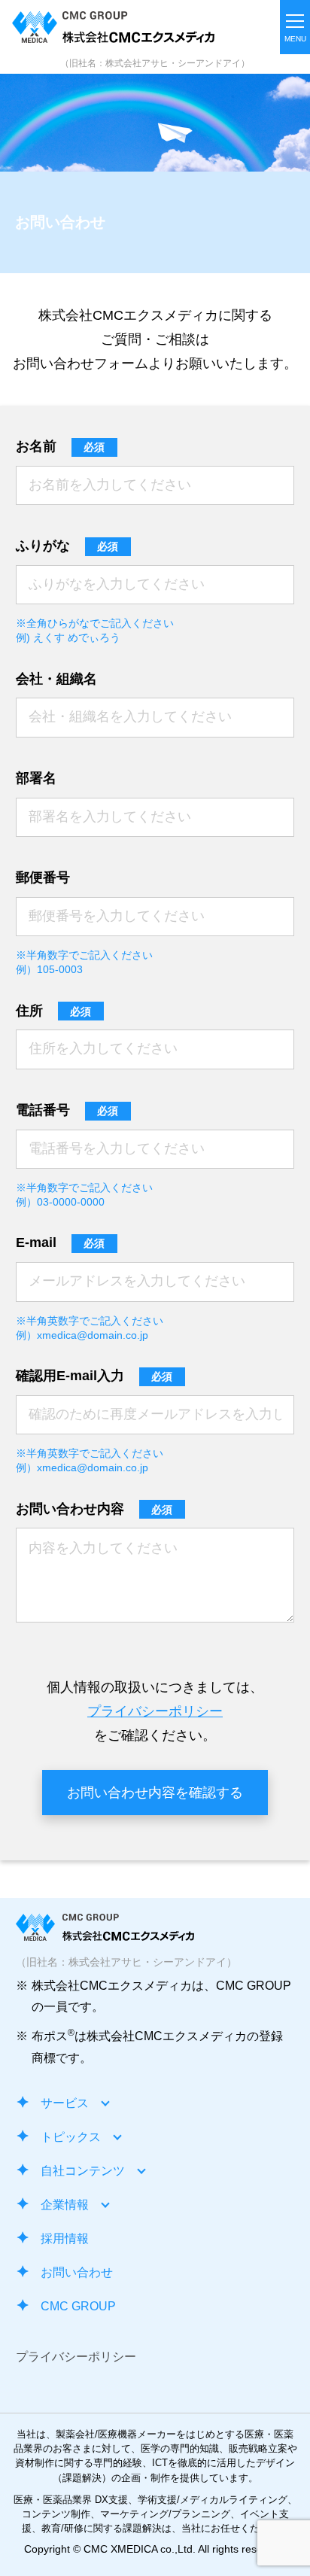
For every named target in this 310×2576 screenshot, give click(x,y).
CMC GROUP (78, 2306)
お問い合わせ (77, 2272)
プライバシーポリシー (155, 1711)
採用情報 (65, 2238)
